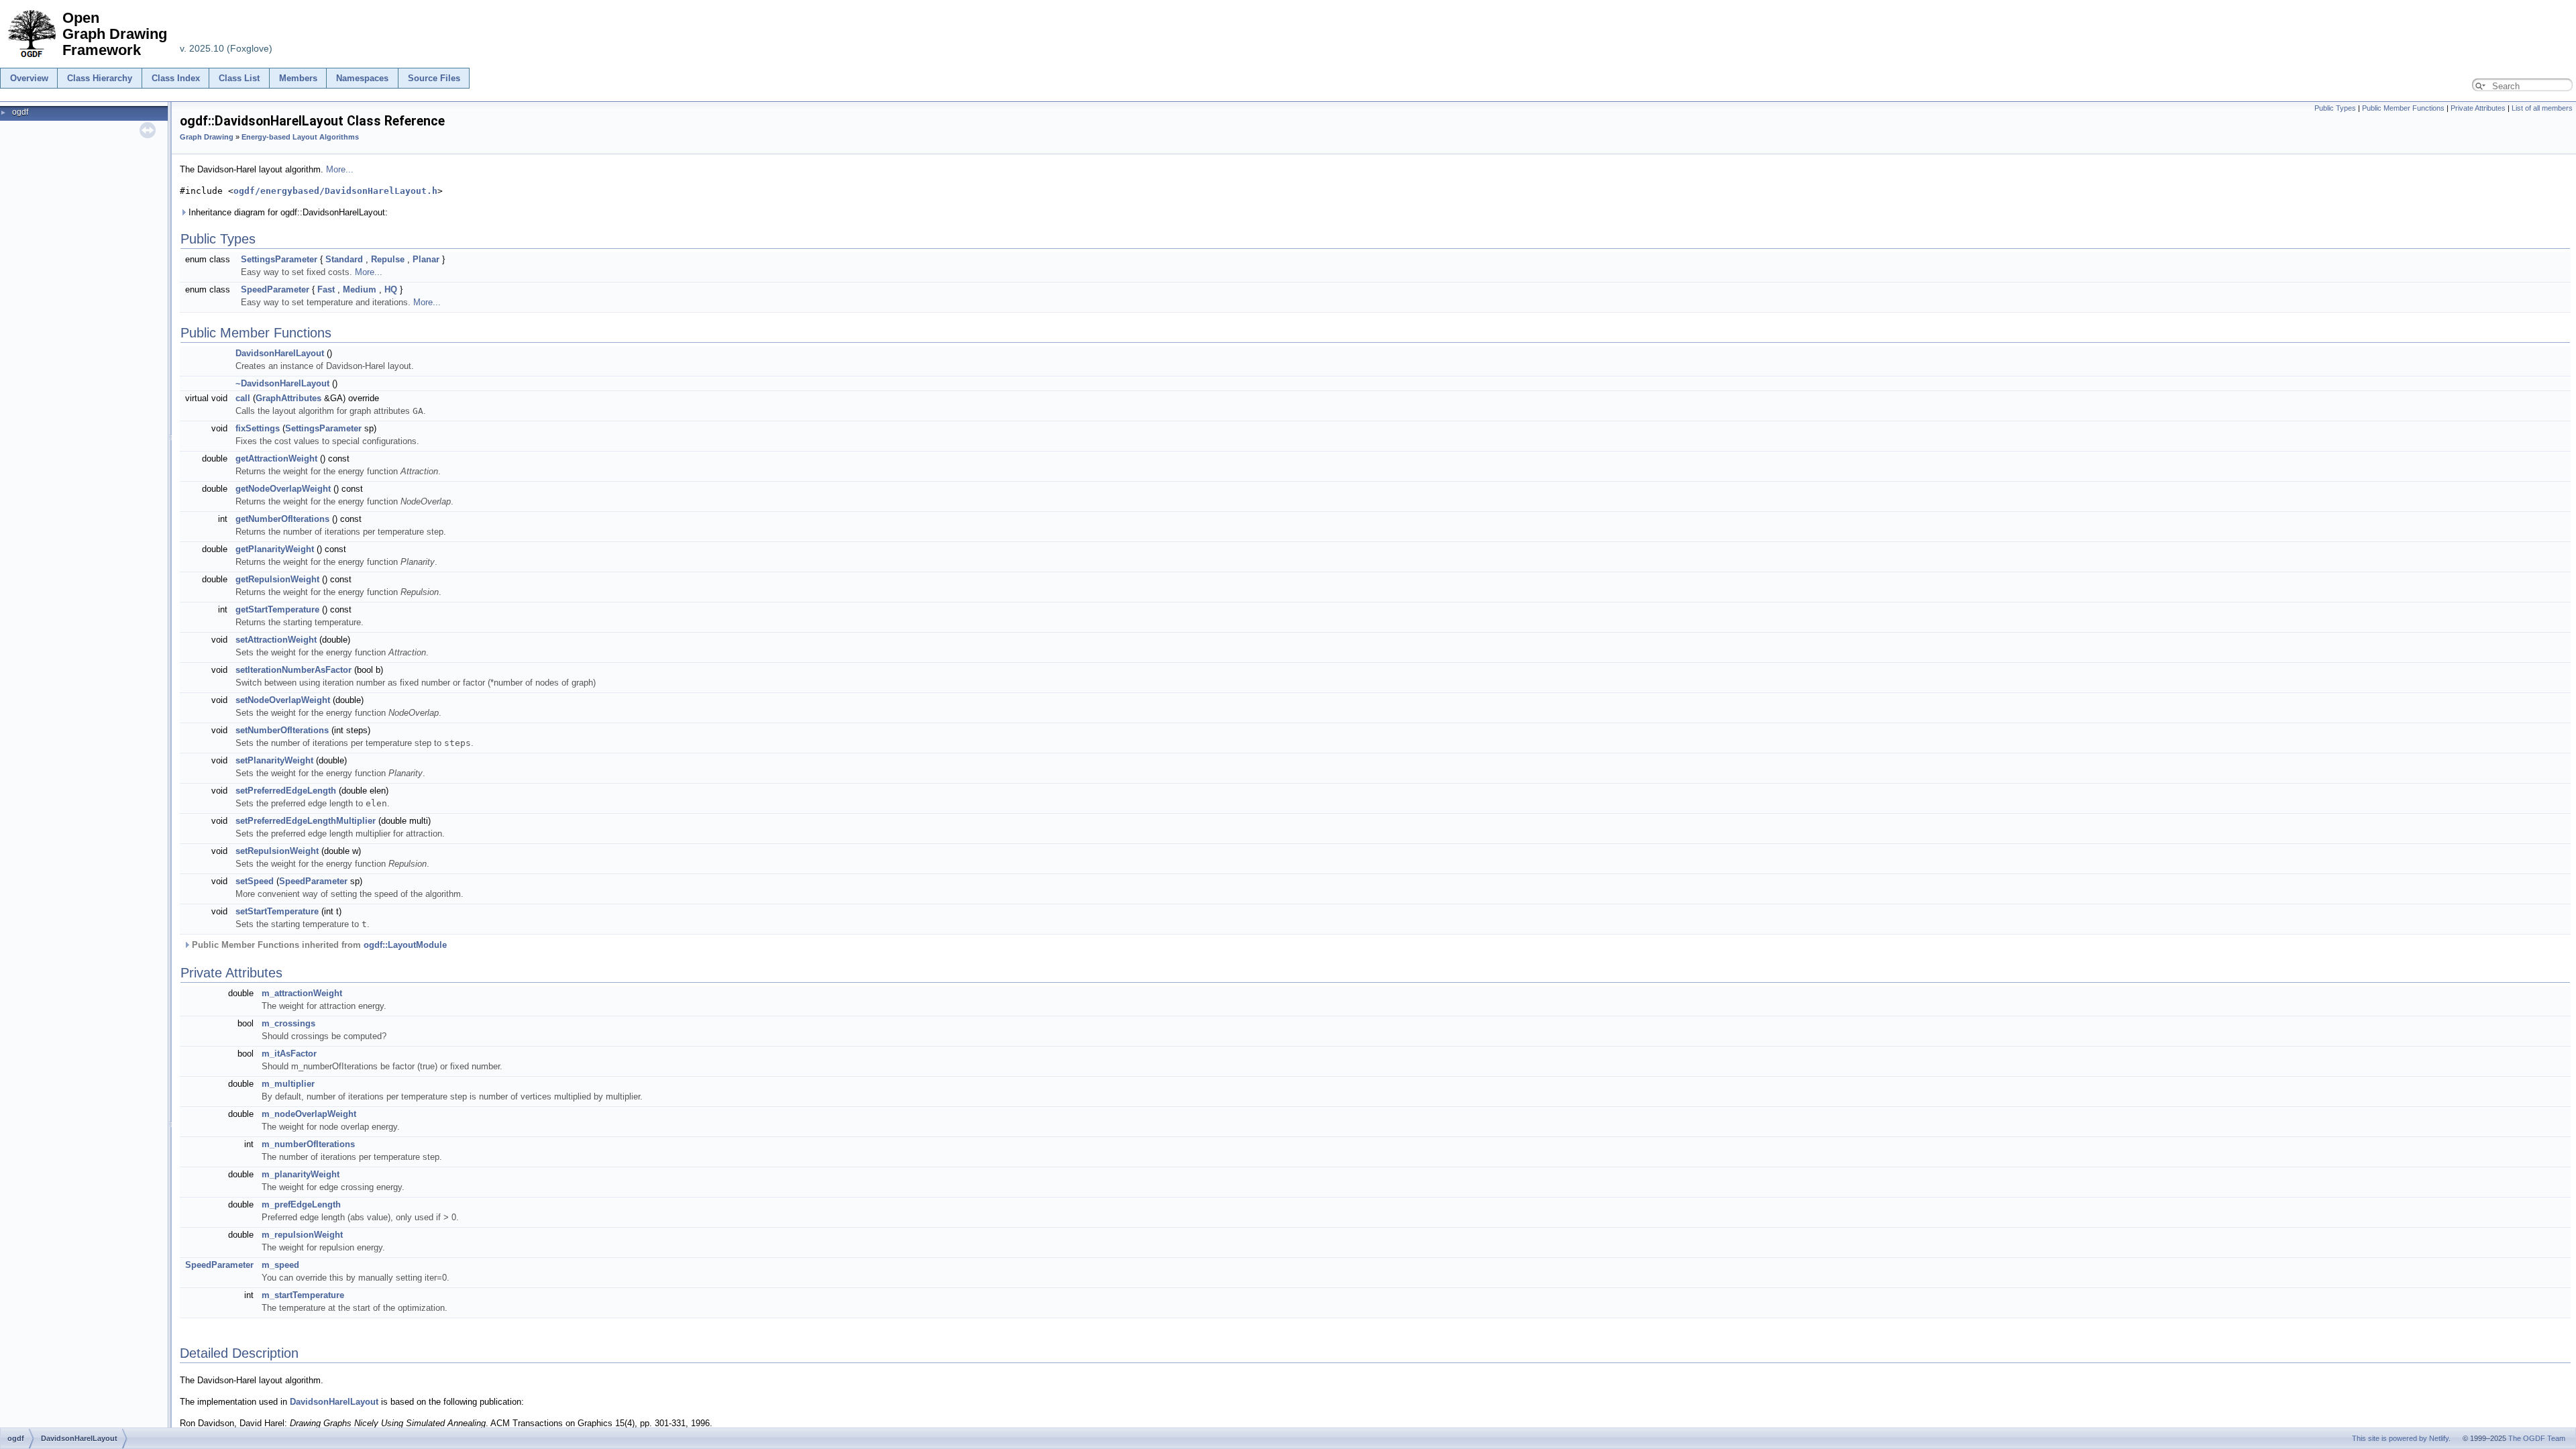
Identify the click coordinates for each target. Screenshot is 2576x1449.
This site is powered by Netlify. (2401, 1438)
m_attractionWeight (302, 993)
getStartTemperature (277, 609)
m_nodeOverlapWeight (309, 1114)
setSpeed (255, 881)
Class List (239, 78)
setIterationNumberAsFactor (293, 670)
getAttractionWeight (276, 459)
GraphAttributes (288, 398)
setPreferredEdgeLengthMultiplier (306, 821)
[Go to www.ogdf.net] (31, 58)
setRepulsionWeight (277, 851)
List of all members (2542, 108)
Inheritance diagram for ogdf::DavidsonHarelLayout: (287, 212)
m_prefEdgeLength (301, 1204)
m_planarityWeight (301, 1174)
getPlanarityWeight (275, 549)
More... (340, 169)
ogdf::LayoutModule (405, 945)
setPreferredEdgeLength (286, 791)
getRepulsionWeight (277, 579)
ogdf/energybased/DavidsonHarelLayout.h (335, 191)
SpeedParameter (275, 289)
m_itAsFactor (289, 1054)
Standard (344, 259)
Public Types (2335, 108)
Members (298, 78)
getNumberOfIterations (282, 519)
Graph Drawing (207, 137)
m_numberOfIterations (308, 1144)
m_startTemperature (303, 1295)
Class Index (176, 78)
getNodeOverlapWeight (283, 489)
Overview (29, 78)
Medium (360, 289)
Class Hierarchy (100, 78)
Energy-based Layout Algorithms (300, 137)
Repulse (388, 259)
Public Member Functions (2403, 108)
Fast (326, 289)
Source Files (434, 78)
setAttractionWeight (276, 640)
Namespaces (362, 78)
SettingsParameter (279, 259)
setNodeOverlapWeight (283, 700)
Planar (426, 259)
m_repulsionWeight (302, 1235)
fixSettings (258, 428)
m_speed (280, 1265)
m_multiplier (288, 1084)
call (243, 398)
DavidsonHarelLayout (280, 353)
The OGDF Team (2537, 1438)
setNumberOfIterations (282, 730)
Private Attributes (2478, 108)
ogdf (20, 112)
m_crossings (288, 1023)
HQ (391, 289)
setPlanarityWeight (274, 760)
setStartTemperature (277, 911)
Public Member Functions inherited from (318, 945)
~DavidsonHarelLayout (282, 383)
